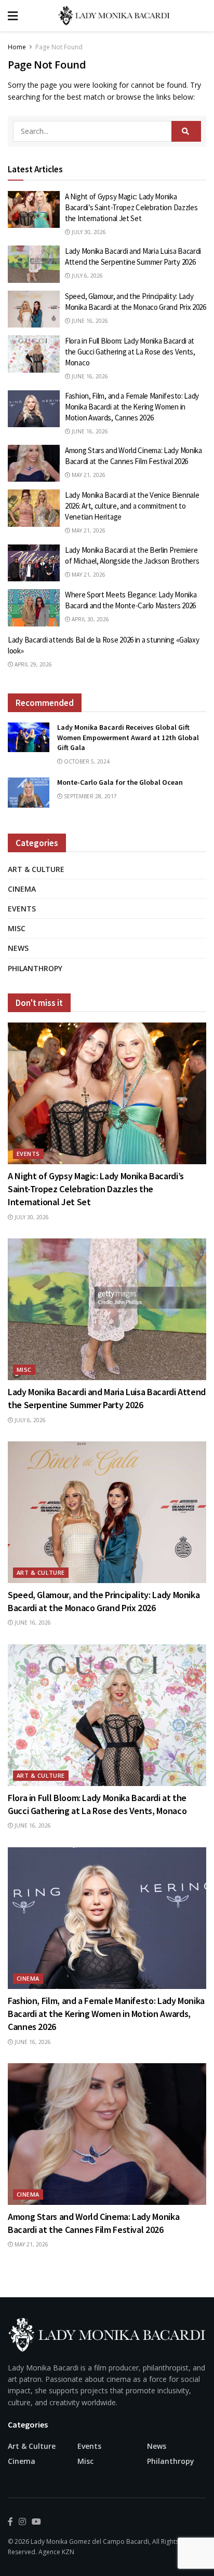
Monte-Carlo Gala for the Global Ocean (120, 782)
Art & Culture (36, 869)
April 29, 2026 (32, 664)
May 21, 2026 (88, 475)
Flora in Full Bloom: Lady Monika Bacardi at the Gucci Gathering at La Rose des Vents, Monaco (130, 352)
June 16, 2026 (89, 321)
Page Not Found (59, 47)
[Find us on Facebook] (10, 2522)
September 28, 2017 (90, 796)
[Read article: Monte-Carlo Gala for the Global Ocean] (29, 792)
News (18, 948)
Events (22, 909)
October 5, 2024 (86, 761)
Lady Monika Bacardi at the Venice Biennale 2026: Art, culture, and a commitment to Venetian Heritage (132, 506)
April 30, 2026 (90, 619)
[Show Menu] (13, 16)
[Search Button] (186, 131)
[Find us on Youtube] (36, 2522)
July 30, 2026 (88, 232)
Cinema (22, 889)
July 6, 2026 (86, 276)
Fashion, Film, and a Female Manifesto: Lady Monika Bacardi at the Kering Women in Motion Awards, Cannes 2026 (132, 407)
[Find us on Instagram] (22, 2522)
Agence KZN (56, 2552)
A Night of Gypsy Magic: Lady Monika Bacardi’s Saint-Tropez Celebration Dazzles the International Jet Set (131, 207)
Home (17, 47)
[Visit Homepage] (115, 16)
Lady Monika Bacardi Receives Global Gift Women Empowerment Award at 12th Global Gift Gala (128, 737)
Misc (17, 928)
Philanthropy (35, 968)
